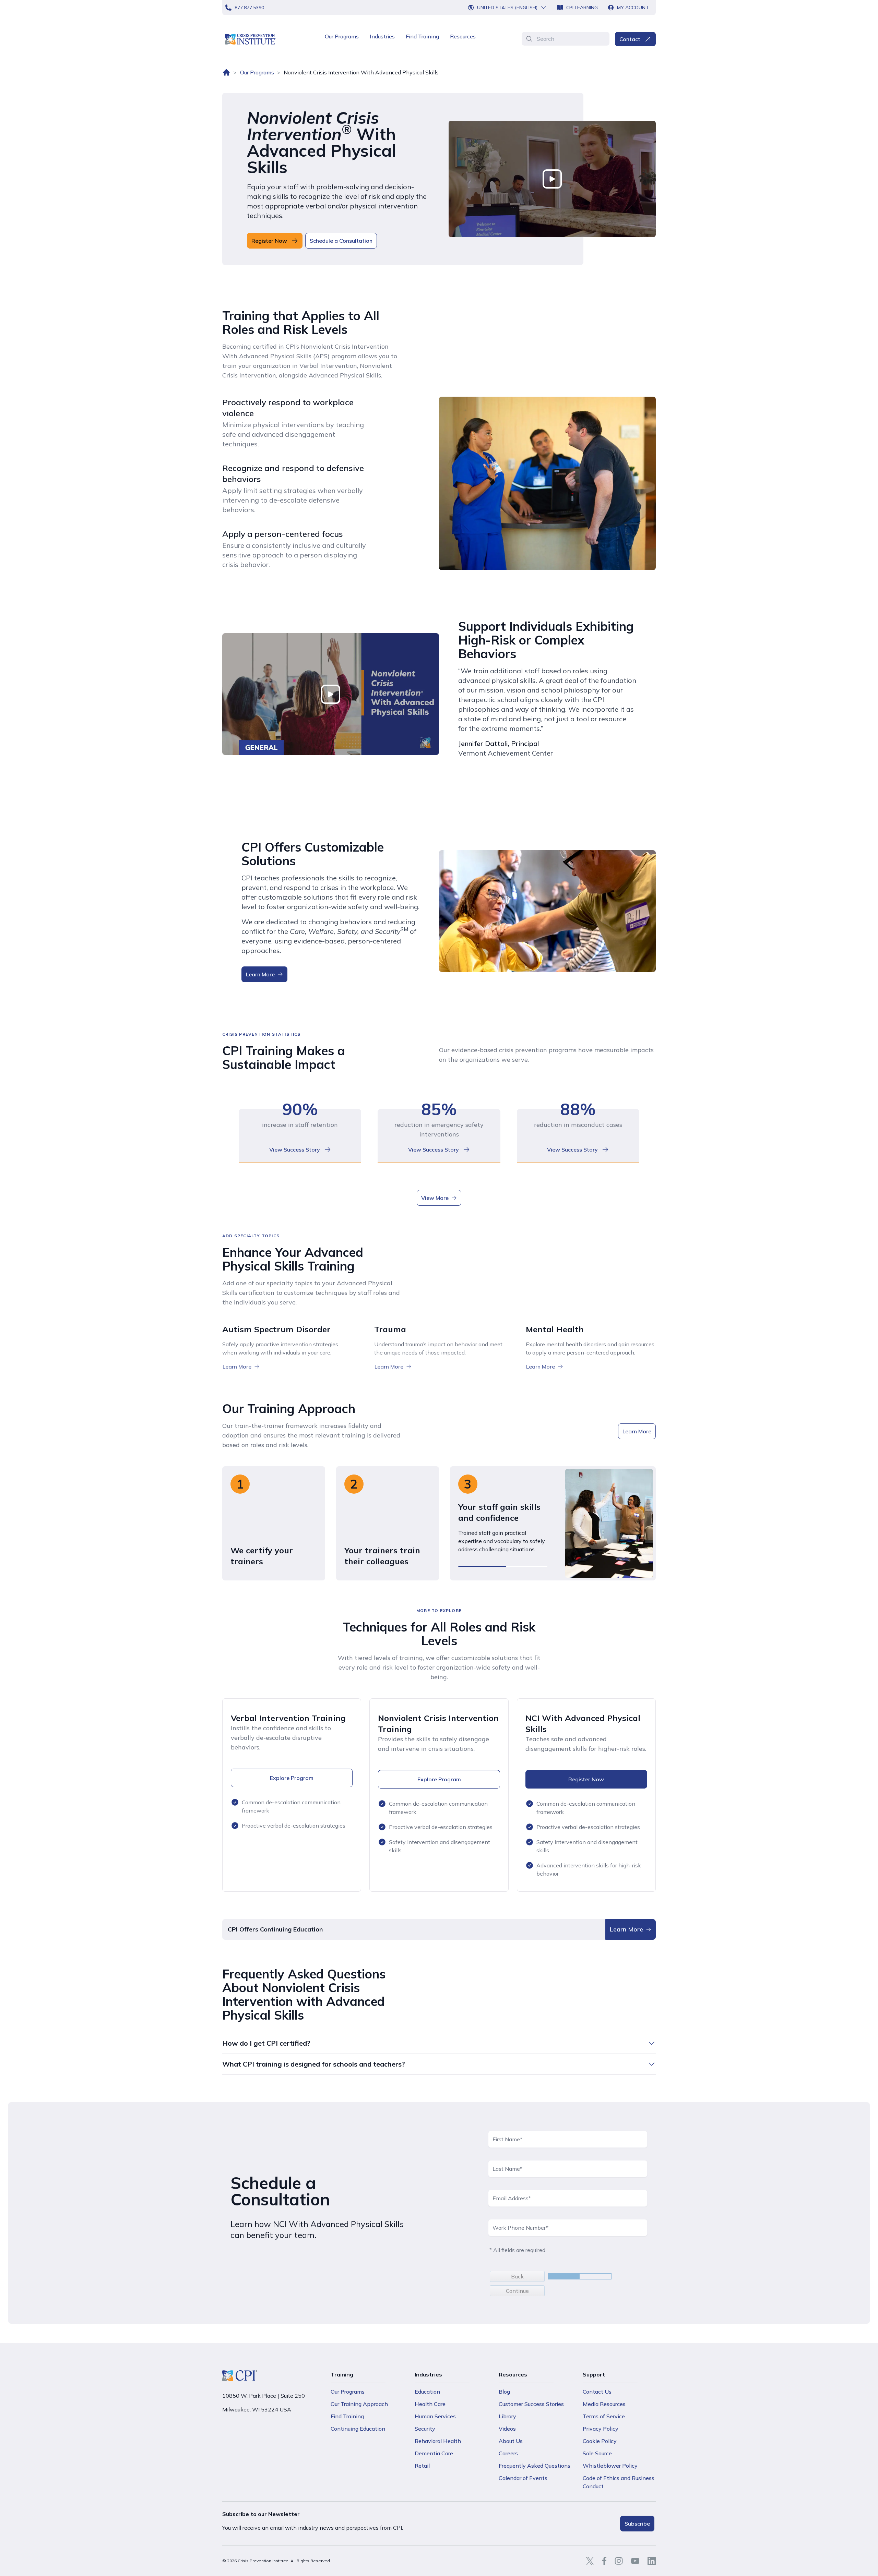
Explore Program (292, 1778)
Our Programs (342, 36)
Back (517, 2276)
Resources (463, 36)
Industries (382, 36)
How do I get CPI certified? (266, 2043)
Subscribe (637, 2524)
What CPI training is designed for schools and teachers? (314, 2064)
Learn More (260, 974)
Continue (517, 2291)
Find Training (422, 36)
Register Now (586, 1779)
